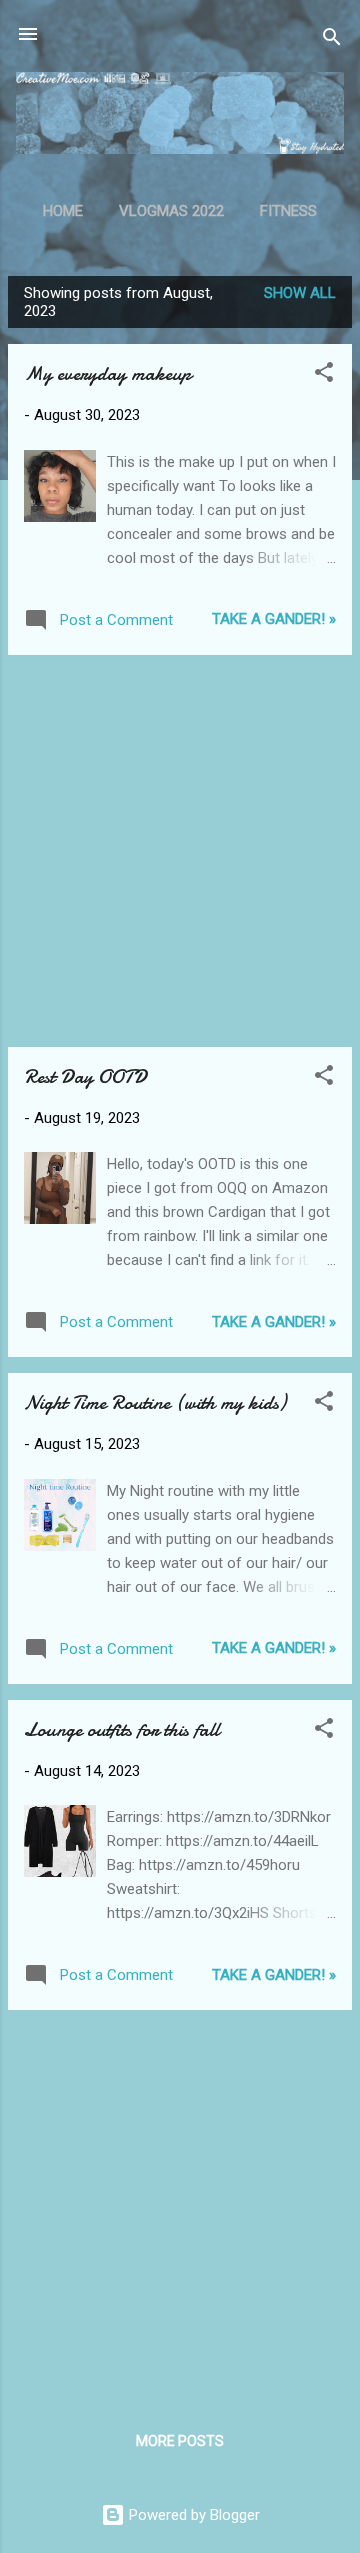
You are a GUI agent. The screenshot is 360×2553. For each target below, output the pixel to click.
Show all (300, 293)
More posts (180, 2441)
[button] (324, 375)
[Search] (332, 40)
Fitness (288, 211)
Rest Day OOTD (85, 1076)
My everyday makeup (107, 373)
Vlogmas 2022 (171, 211)
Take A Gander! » (274, 619)
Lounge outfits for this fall (121, 1729)
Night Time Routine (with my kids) (155, 1402)
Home (63, 211)
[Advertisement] (180, 851)
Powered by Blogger (192, 2515)
